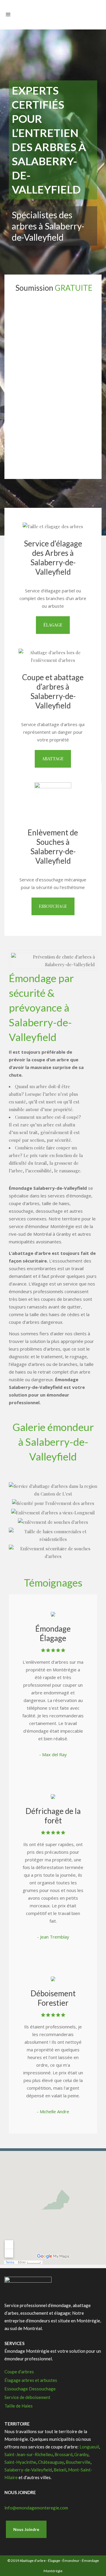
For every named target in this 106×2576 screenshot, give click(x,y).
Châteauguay (51, 2462)
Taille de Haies (19, 2406)
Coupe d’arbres (19, 2372)
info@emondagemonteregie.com (36, 2508)
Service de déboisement (27, 2397)
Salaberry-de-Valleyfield (28, 2470)
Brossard (63, 2454)
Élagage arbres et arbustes (31, 2380)
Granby (81, 2454)
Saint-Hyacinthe (20, 2462)
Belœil (60, 2470)
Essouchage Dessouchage (30, 2389)
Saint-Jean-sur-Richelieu (29, 2454)
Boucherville (78, 2462)
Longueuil (89, 2447)
